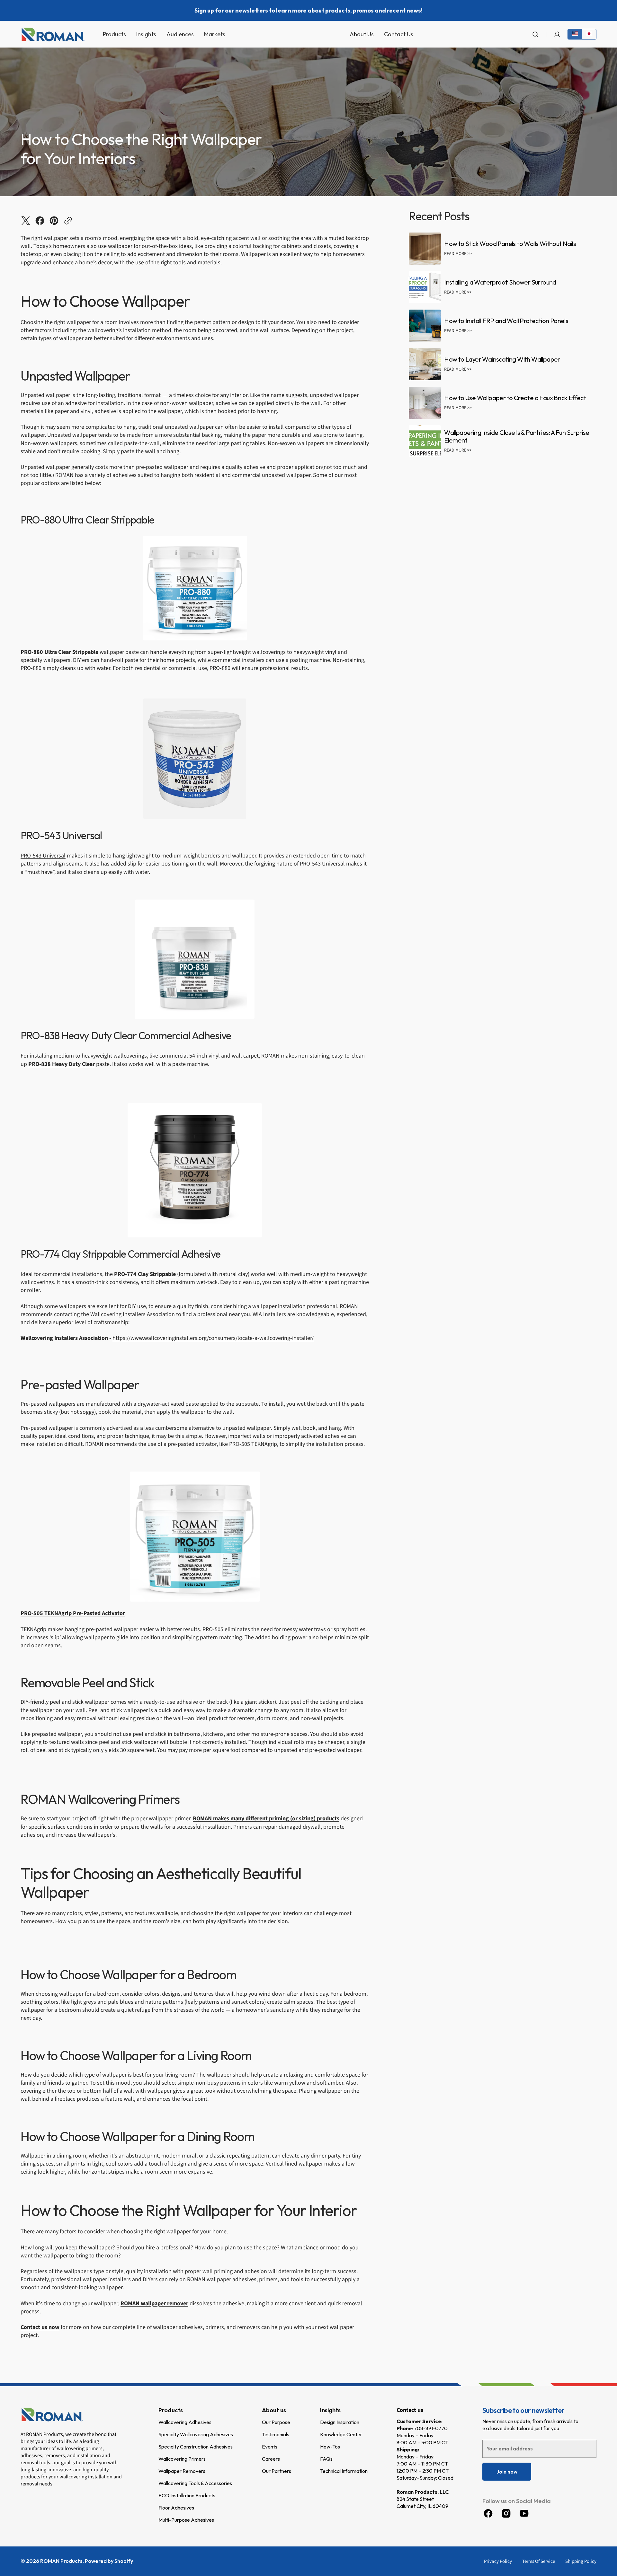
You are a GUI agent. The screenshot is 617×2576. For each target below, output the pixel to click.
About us (274, 2410)
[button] (535, 34)
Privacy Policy (498, 2561)
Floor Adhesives (176, 2508)
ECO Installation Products (187, 2495)
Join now (507, 2472)
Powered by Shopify (109, 2561)
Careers (271, 2459)
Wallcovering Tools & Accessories (195, 2483)
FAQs (326, 2459)
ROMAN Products (61, 2561)
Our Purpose (276, 2422)
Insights (330, 2410)
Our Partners (277, 2471)
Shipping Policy (581, 2561)
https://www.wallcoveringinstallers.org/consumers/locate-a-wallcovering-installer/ (213, 1338)
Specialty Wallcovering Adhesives (196, 2434)
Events (270, 2447)
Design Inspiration (340, 2422)
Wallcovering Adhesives (185, 2422)
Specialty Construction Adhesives (196, 2447)
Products (171, 2410)
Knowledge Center (341, 2434)
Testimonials (276, 2434)
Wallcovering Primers (182, 2459)
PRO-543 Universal (43, 856)
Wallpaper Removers (182, 2471)
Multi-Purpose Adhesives (186, 2520)
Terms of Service (539, 2561)
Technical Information (344, 2471)
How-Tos (330, 2447)
